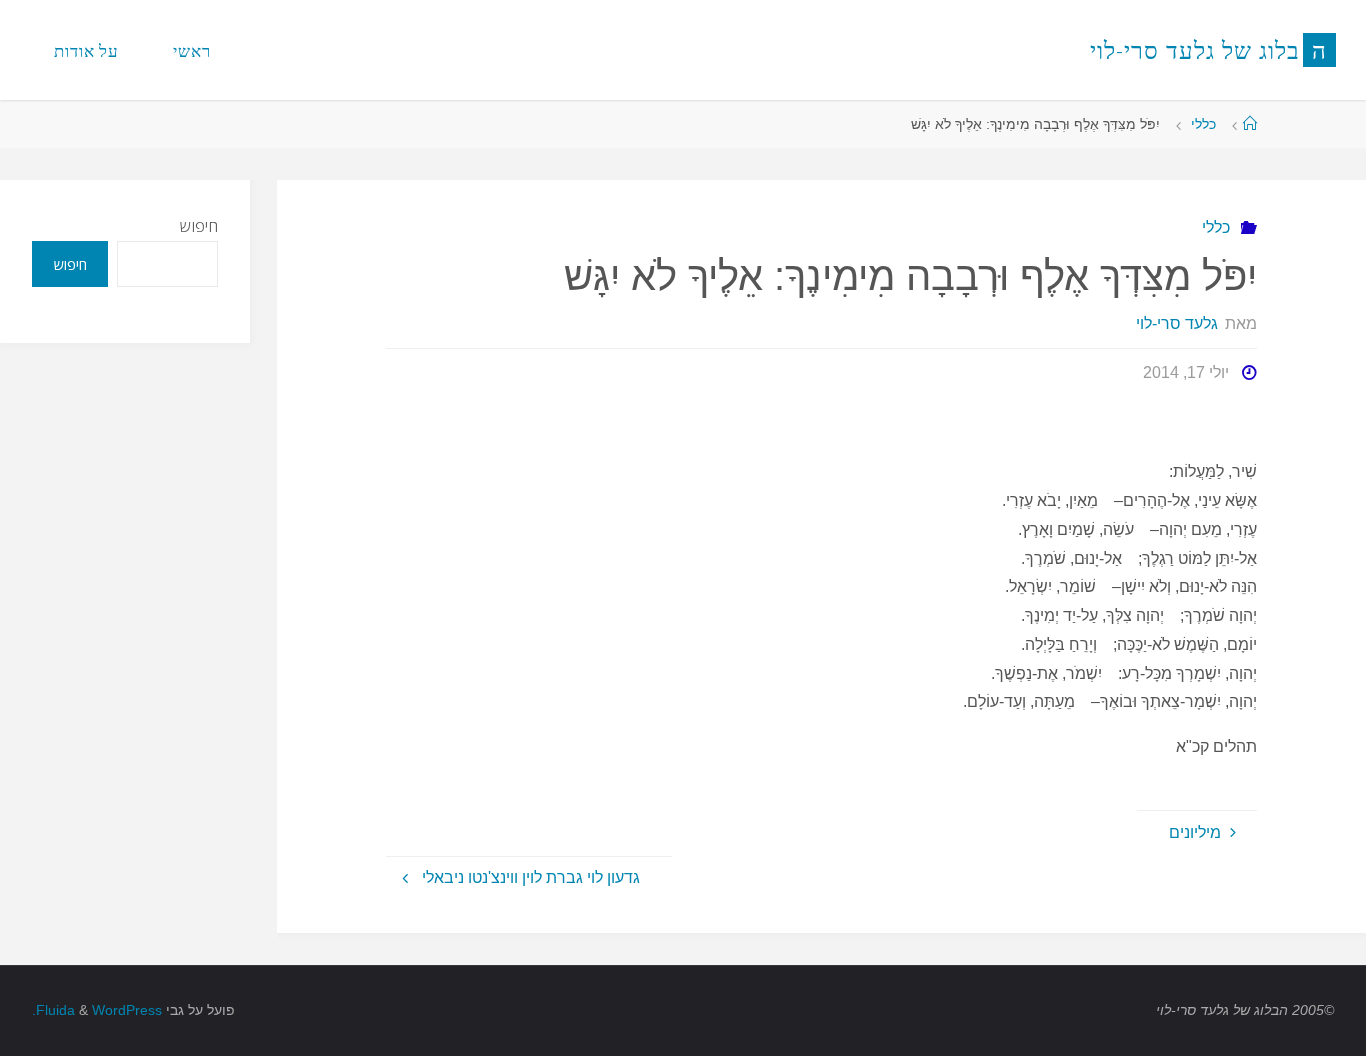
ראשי (192, 50)
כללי (1203, 124)
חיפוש (199, 226)
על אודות (86, 50)
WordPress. (97, 1010)
